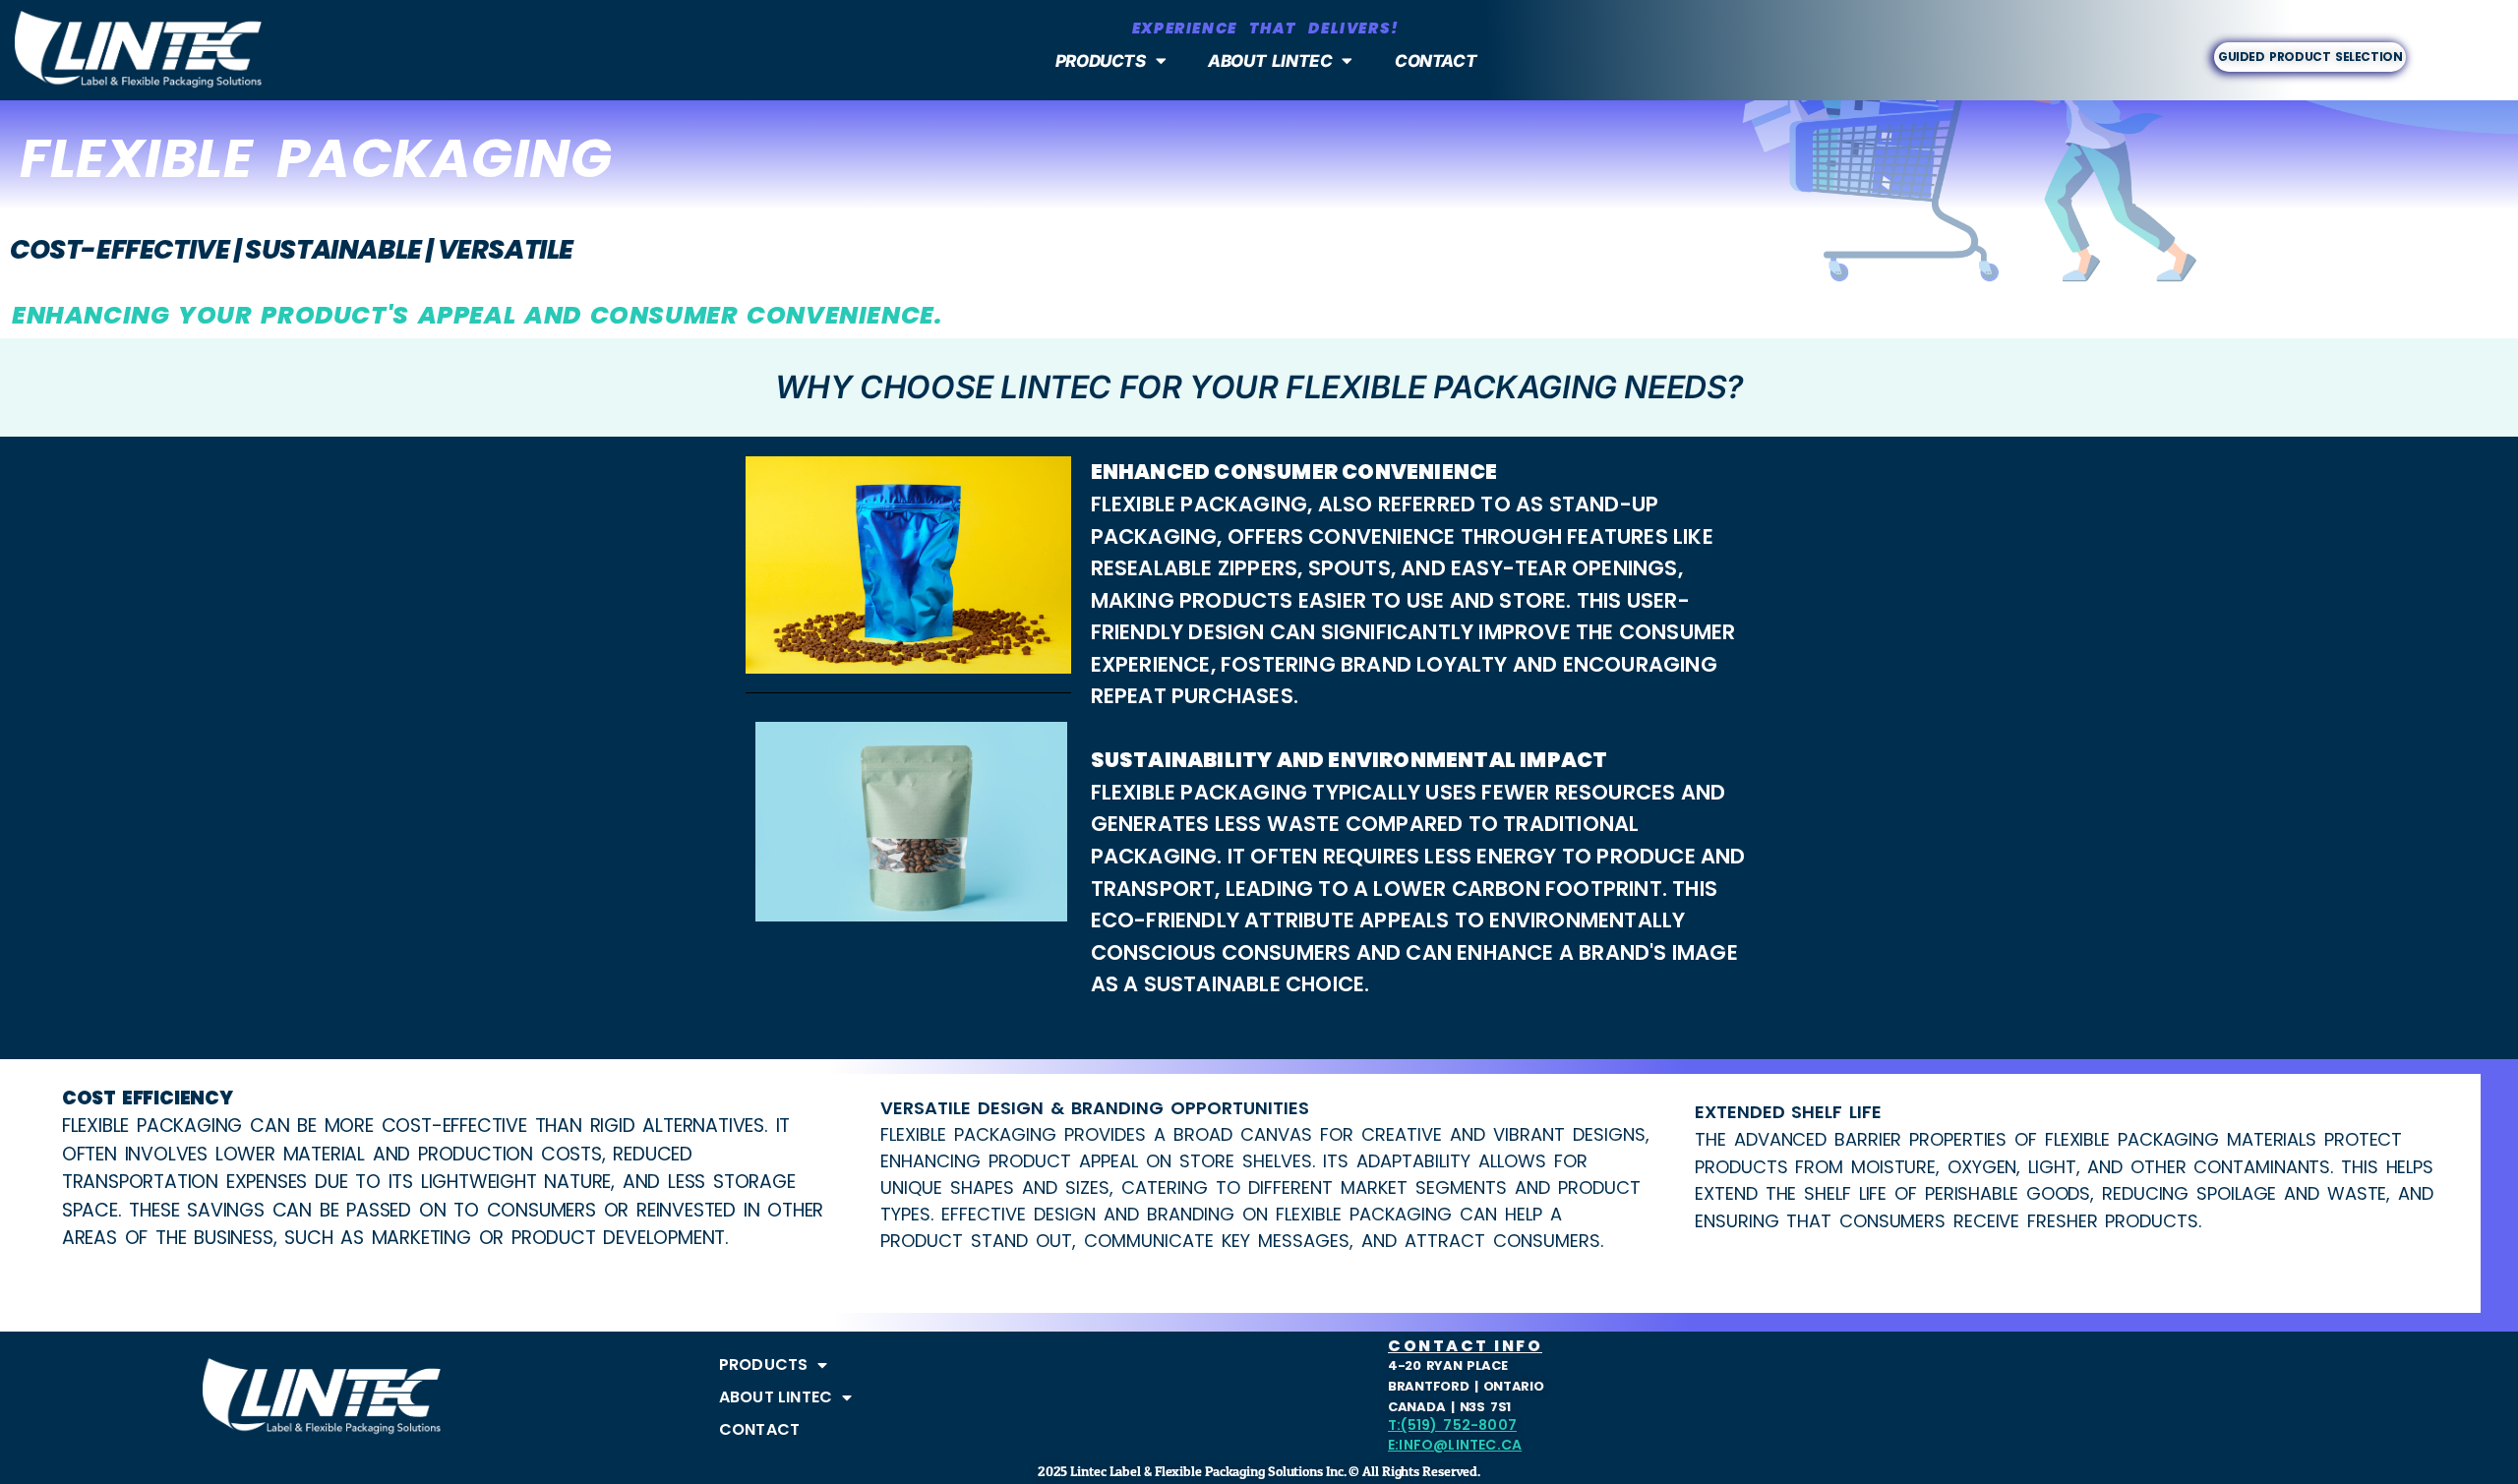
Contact (1436, 61)
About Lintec (1270, 61)
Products (1100, 61)
